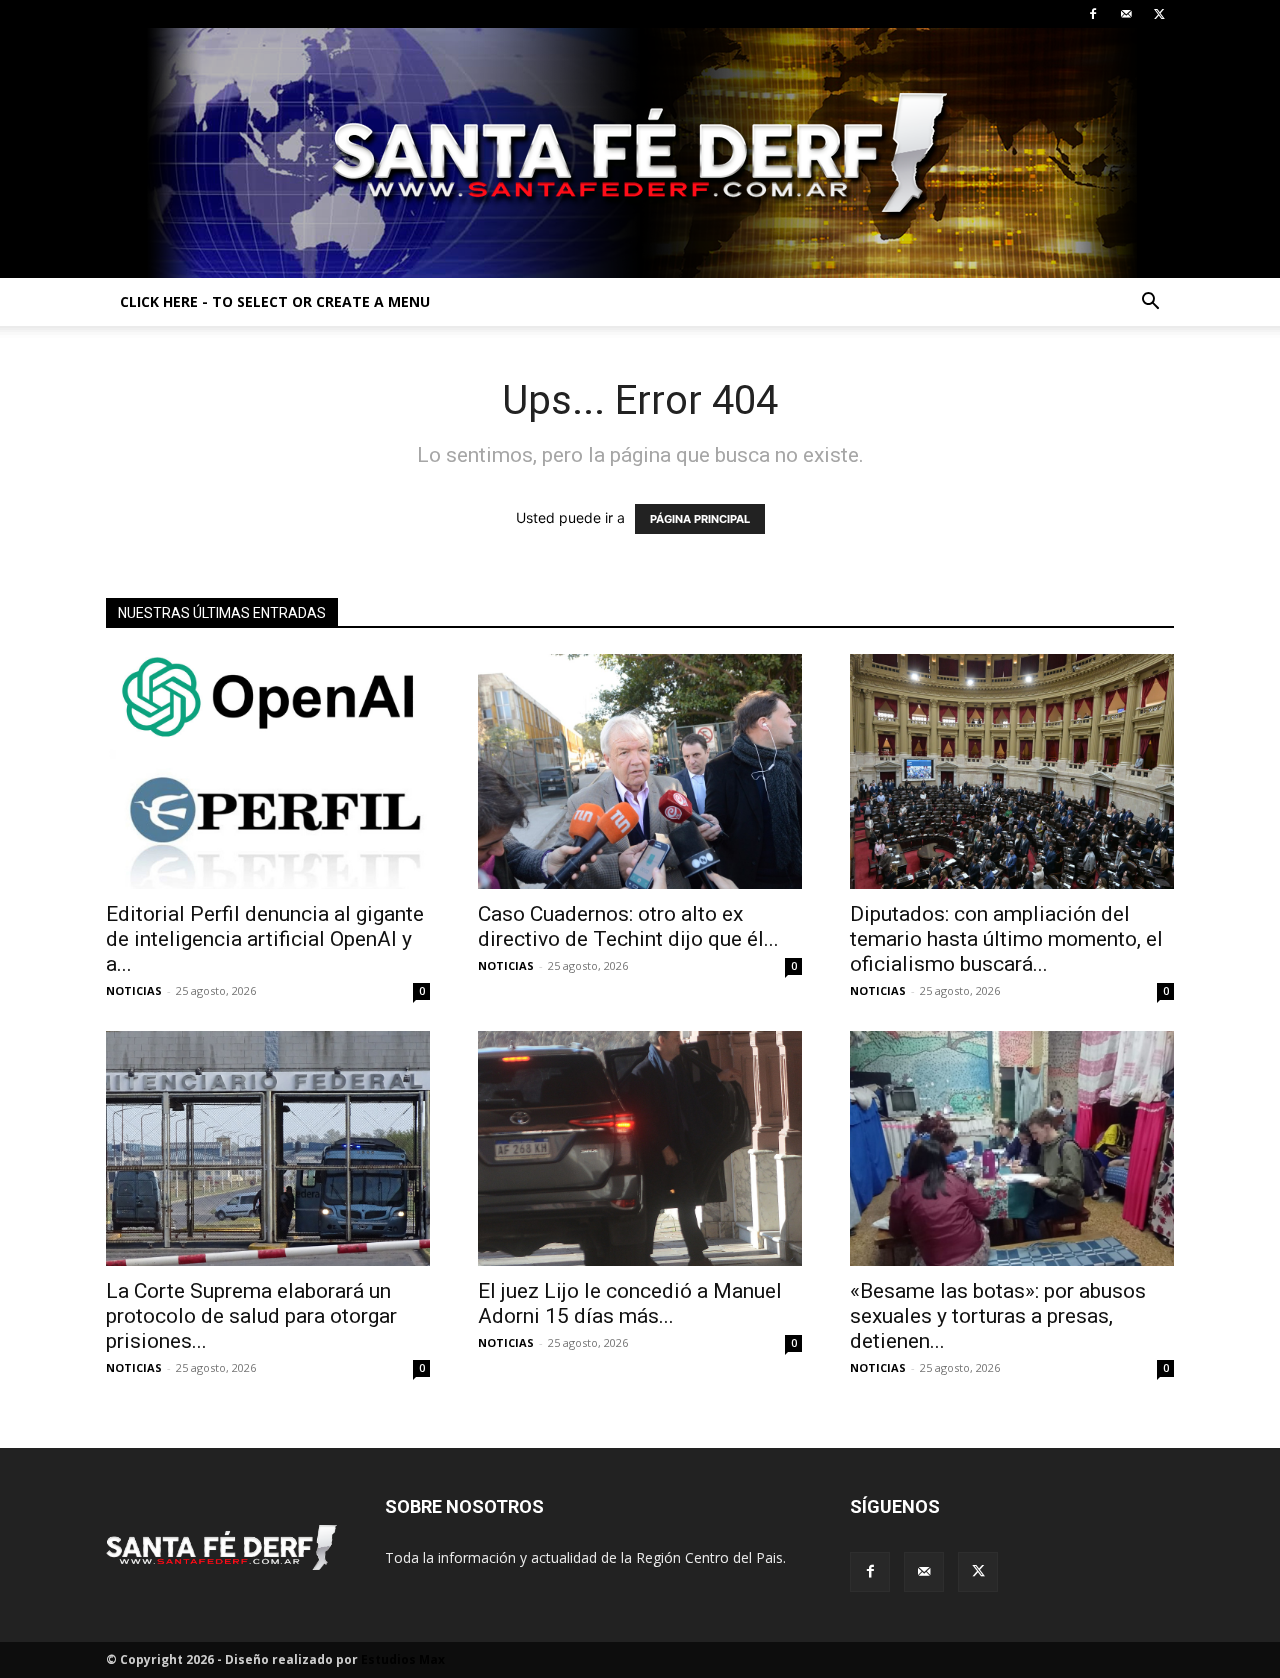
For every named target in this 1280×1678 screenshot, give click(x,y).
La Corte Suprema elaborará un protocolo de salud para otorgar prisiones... (251, 1316)
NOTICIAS (134, 990)
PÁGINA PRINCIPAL (700, 519)
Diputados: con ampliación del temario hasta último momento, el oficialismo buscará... (1006, 939)
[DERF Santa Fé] (640, 153)
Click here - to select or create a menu (275, 301)
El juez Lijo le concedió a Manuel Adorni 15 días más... (630, 1303)
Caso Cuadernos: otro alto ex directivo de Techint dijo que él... (628, 926)
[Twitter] (1159, 14)
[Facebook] (1093, 14)
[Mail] (1126, 14)
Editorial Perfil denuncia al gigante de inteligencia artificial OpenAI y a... (265, 939)
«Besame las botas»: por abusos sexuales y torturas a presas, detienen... (998, 1316)
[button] (1150, 303)
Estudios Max (403, 1659)
